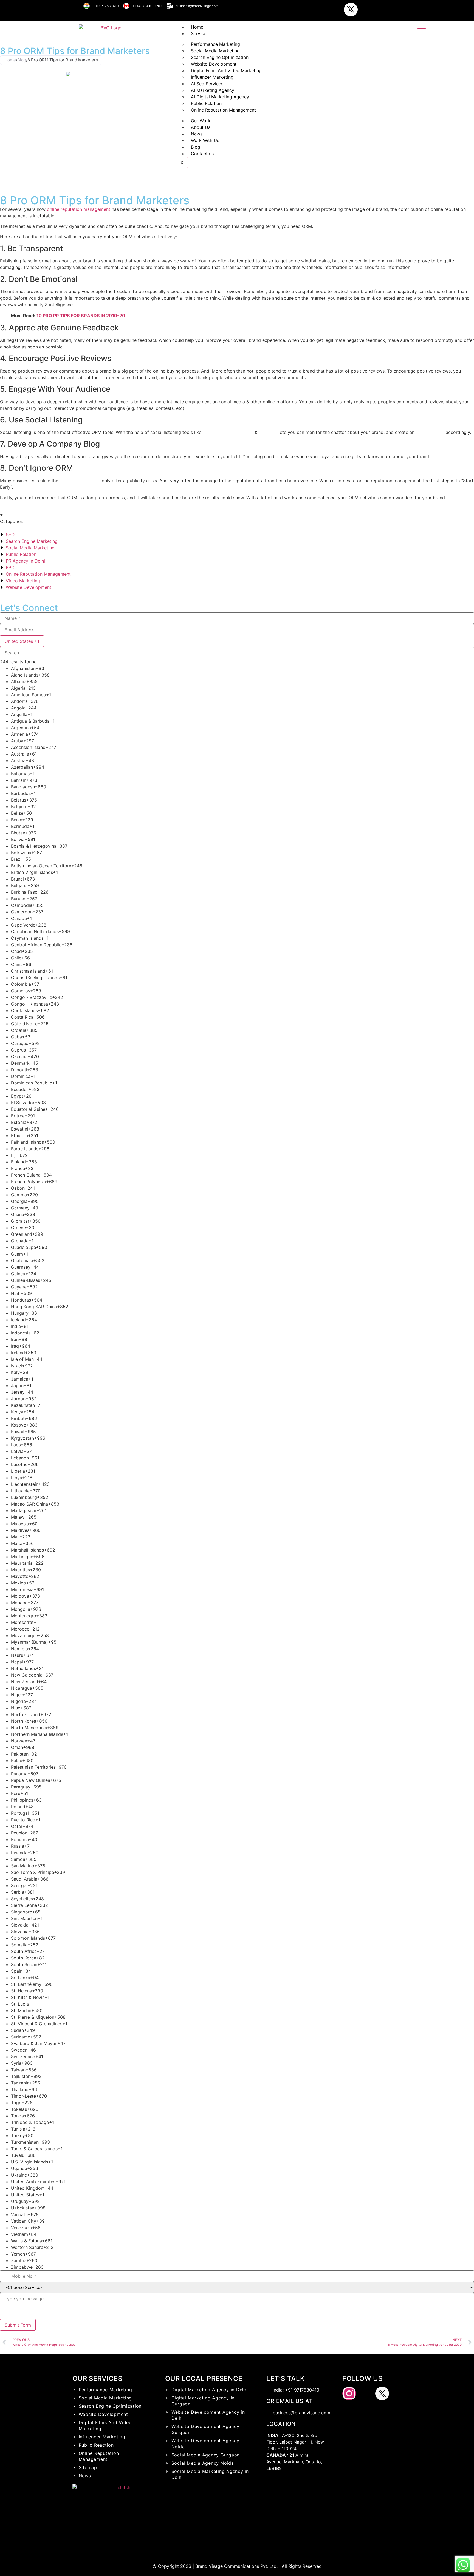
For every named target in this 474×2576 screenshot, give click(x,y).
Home (197, 27)
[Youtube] (367, 10)
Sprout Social (239, 432)
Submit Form (18, 2325)
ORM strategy (430, 432)
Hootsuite (213, 432)
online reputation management (79, 209)
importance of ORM (80, 481)
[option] (242, 668)
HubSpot (268, 432)
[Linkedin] (384, 10)
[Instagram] (318, 10)
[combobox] (22, 641)
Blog (22, 60)
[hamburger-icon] (422, 26)
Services (200, 33)
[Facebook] (334, 10)
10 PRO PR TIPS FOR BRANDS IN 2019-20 (81, 316)
